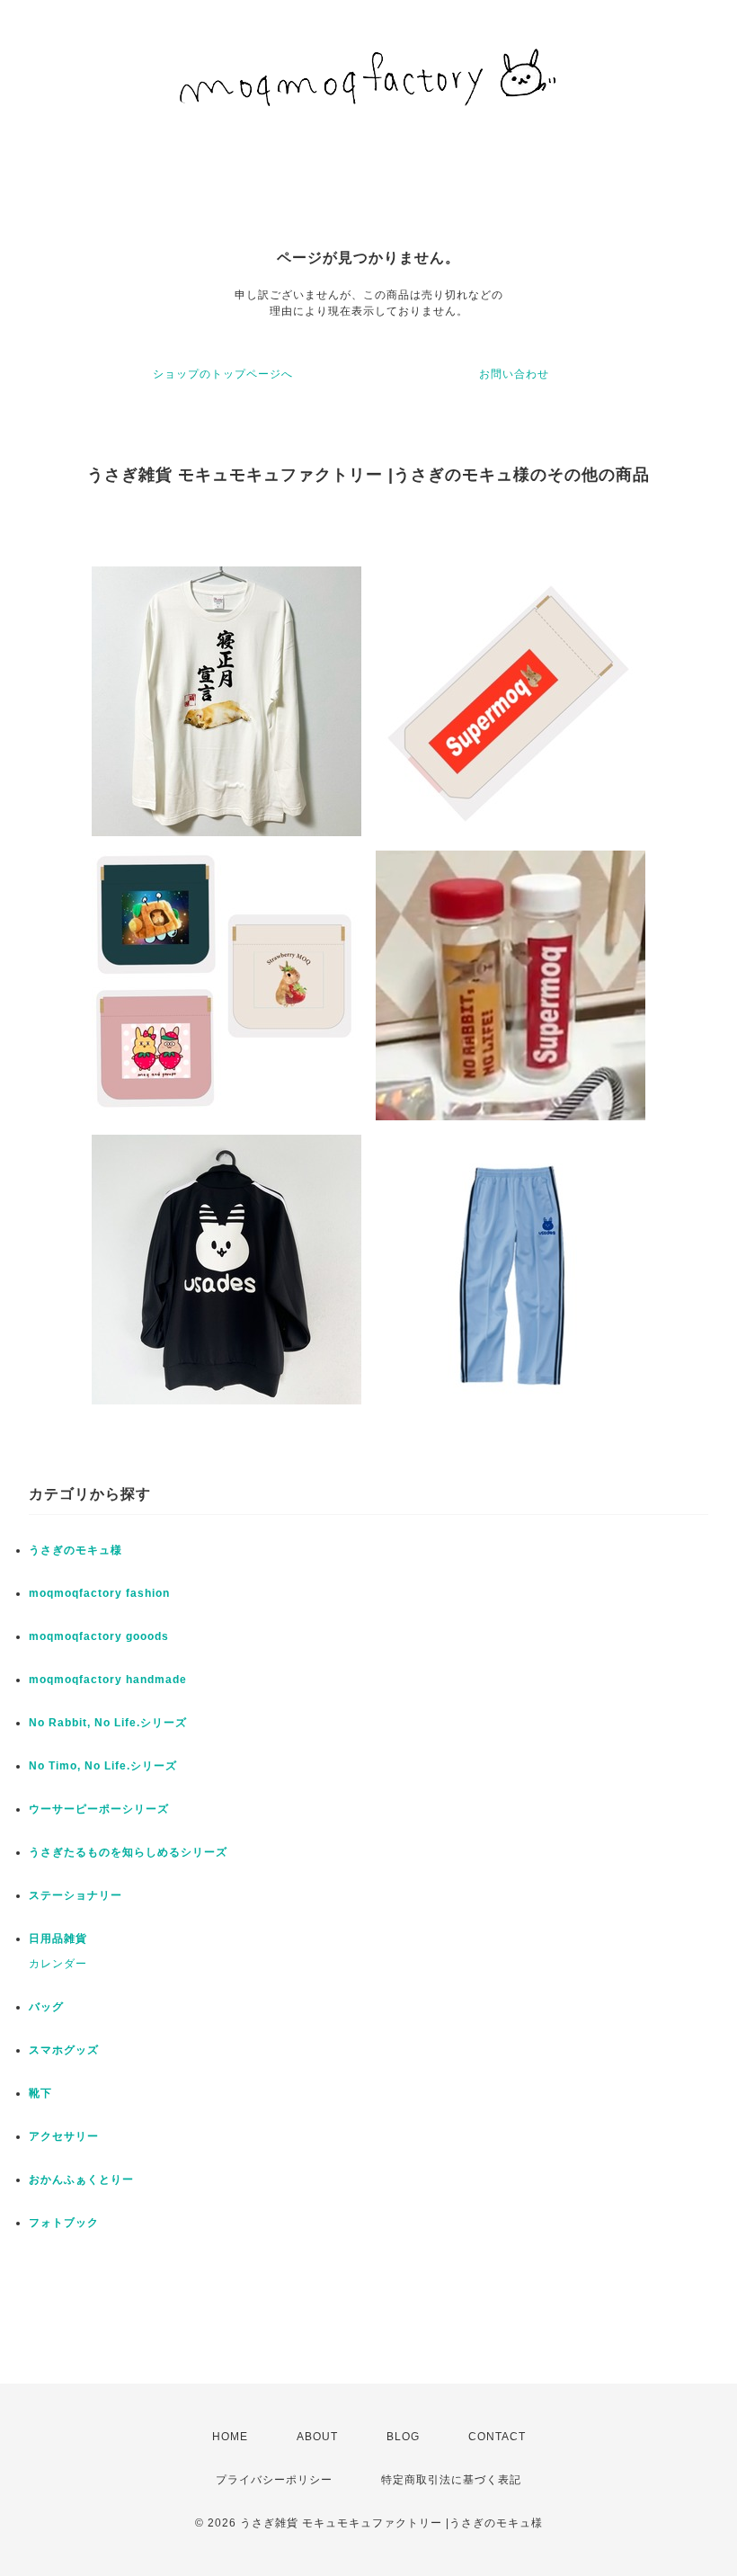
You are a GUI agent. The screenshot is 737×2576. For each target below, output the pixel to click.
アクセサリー (64, 2136)
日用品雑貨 (58, 1939)
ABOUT (317, 2437)
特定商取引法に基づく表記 (451, 2480)
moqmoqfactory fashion (99, 1593)
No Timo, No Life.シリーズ (103, 1766)
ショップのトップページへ (223, 374)
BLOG (403, 2437)
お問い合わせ (514, 374)
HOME (230, 2437)
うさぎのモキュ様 (75, 1550)
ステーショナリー (75, 1895)
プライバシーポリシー (274, 2480)
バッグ (46, 2007)
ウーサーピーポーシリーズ (99, 1809)
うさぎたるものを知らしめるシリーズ (128, 1852)
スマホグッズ (64, 2050)
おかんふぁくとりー (81, 2179)
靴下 (40, 2093)
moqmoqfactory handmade (108, 1680)
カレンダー (58, 1964)
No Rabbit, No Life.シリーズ (108, 1723)
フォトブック (64, 2223)
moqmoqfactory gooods (99, 1636)
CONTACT (497, 2437)
